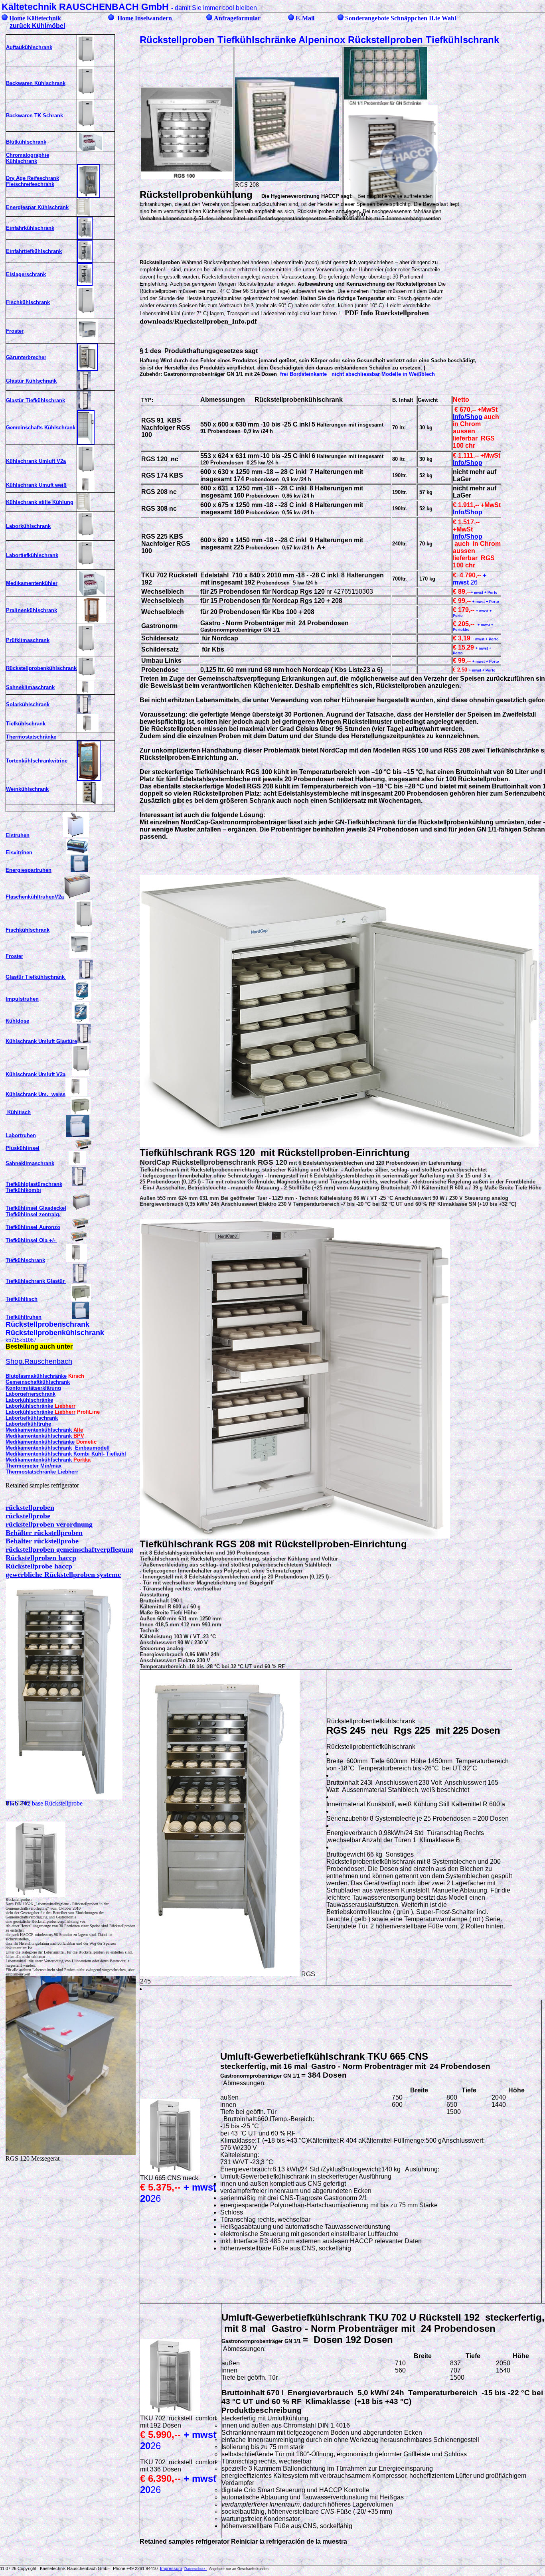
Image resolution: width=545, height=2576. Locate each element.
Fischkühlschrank (28, 302)
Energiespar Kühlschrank (37, 207)
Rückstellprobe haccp (39, 1566)
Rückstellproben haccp (41, 1558)
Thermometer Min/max (34, 1466)
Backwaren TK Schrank (35, 116)
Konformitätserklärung (33, 1388)
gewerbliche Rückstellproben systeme (63, 1574)
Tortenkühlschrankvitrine (37, 761)
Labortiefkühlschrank (32, 555)
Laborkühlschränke (29, 1400)
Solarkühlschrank (28, 704)
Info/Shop (468, 417)
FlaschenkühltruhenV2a (35, 897)
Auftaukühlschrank (29, 47)
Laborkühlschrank (28, 526)
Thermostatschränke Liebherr (42, 1472)
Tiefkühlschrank (26, 724)
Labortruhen (21, 1135)
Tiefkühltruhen (24, 1317)
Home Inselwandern (145, 18)
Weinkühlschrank (27, 789)
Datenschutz (195, 2569)
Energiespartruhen (29, 870)
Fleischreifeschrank (30, 184)
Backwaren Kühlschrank (36, 83)
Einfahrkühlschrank (30, 228)
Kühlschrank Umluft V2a (36, 461)
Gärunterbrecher (26, 357)
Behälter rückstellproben (44, 1533)
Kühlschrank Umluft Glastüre (41, 1041)
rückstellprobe (28, 1516)
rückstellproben (30, 1507)
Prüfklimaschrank (28, 640)
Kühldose (17, 1021)
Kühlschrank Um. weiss (36, 1094)
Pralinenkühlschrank (32, 610)
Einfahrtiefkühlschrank (34, 251)
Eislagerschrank (26, 274)
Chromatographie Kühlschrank (28, 158)
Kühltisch (18, 1112)
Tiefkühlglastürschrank (34, 1184)
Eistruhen (18, 835)
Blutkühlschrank (26, 142)
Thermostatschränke (31, 737)
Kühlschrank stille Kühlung (40, 502)
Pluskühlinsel (23, 1148)
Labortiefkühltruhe (28, 1424)
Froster (15, 331)
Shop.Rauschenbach (39, 1361)
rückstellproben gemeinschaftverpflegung (69, 1549)
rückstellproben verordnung (49, 1524)
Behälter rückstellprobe (42, 1541)
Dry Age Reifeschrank (33, 178)
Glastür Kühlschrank (31, 381)
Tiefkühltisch (22, 1299)
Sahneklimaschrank (30, 687)
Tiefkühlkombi (23, 1190)
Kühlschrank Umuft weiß (36, 485)
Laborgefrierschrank (31, 1394)
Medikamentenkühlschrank (39, 1448)
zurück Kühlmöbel (37, 26)
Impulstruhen (22, 999)
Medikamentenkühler (32, 583)
